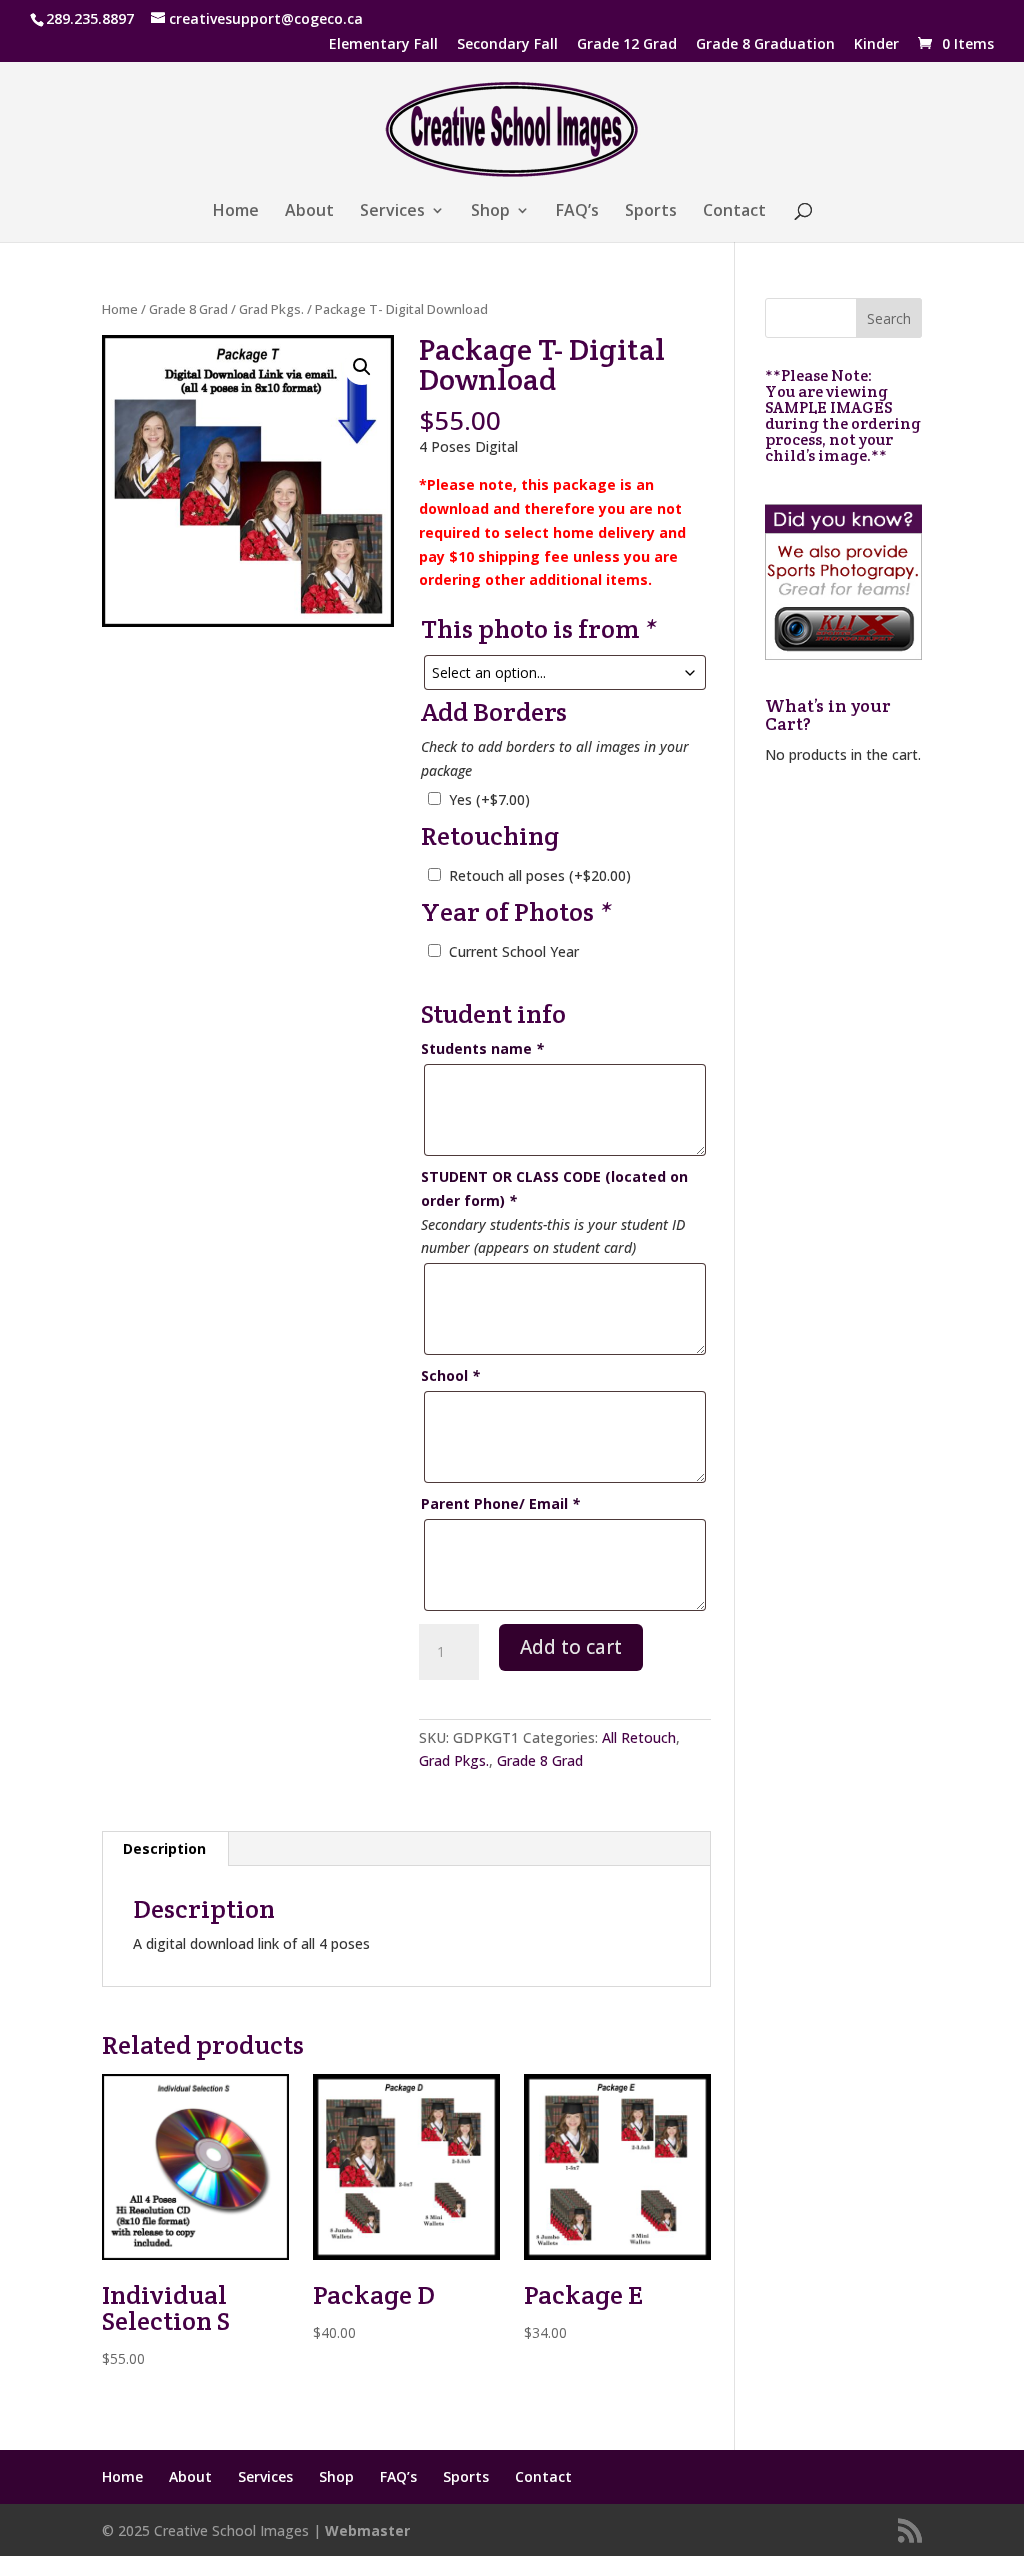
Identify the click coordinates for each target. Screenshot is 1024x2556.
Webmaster (367, 2530)
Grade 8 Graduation (765, 45)
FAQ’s (577, 212)
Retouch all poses (540, 875)
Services (392, 212)
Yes (489, 799)
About (309, 212)
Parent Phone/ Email (500, 1503)
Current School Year (514, 951)
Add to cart (571, 1647)
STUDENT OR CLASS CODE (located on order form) (554, 1188)
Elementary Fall (383, 45)
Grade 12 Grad (627, 45)
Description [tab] (164, 1848)
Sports (651, 212)
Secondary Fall (507, 45)
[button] (362, 367)
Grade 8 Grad (188, 309)
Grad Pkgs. (271, 309)
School (450, 1375)
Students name (482, 1048)
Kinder (876, 45)
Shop (490, 212)
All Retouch (639, 1737)
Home (236, 212)
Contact (734, 212)
